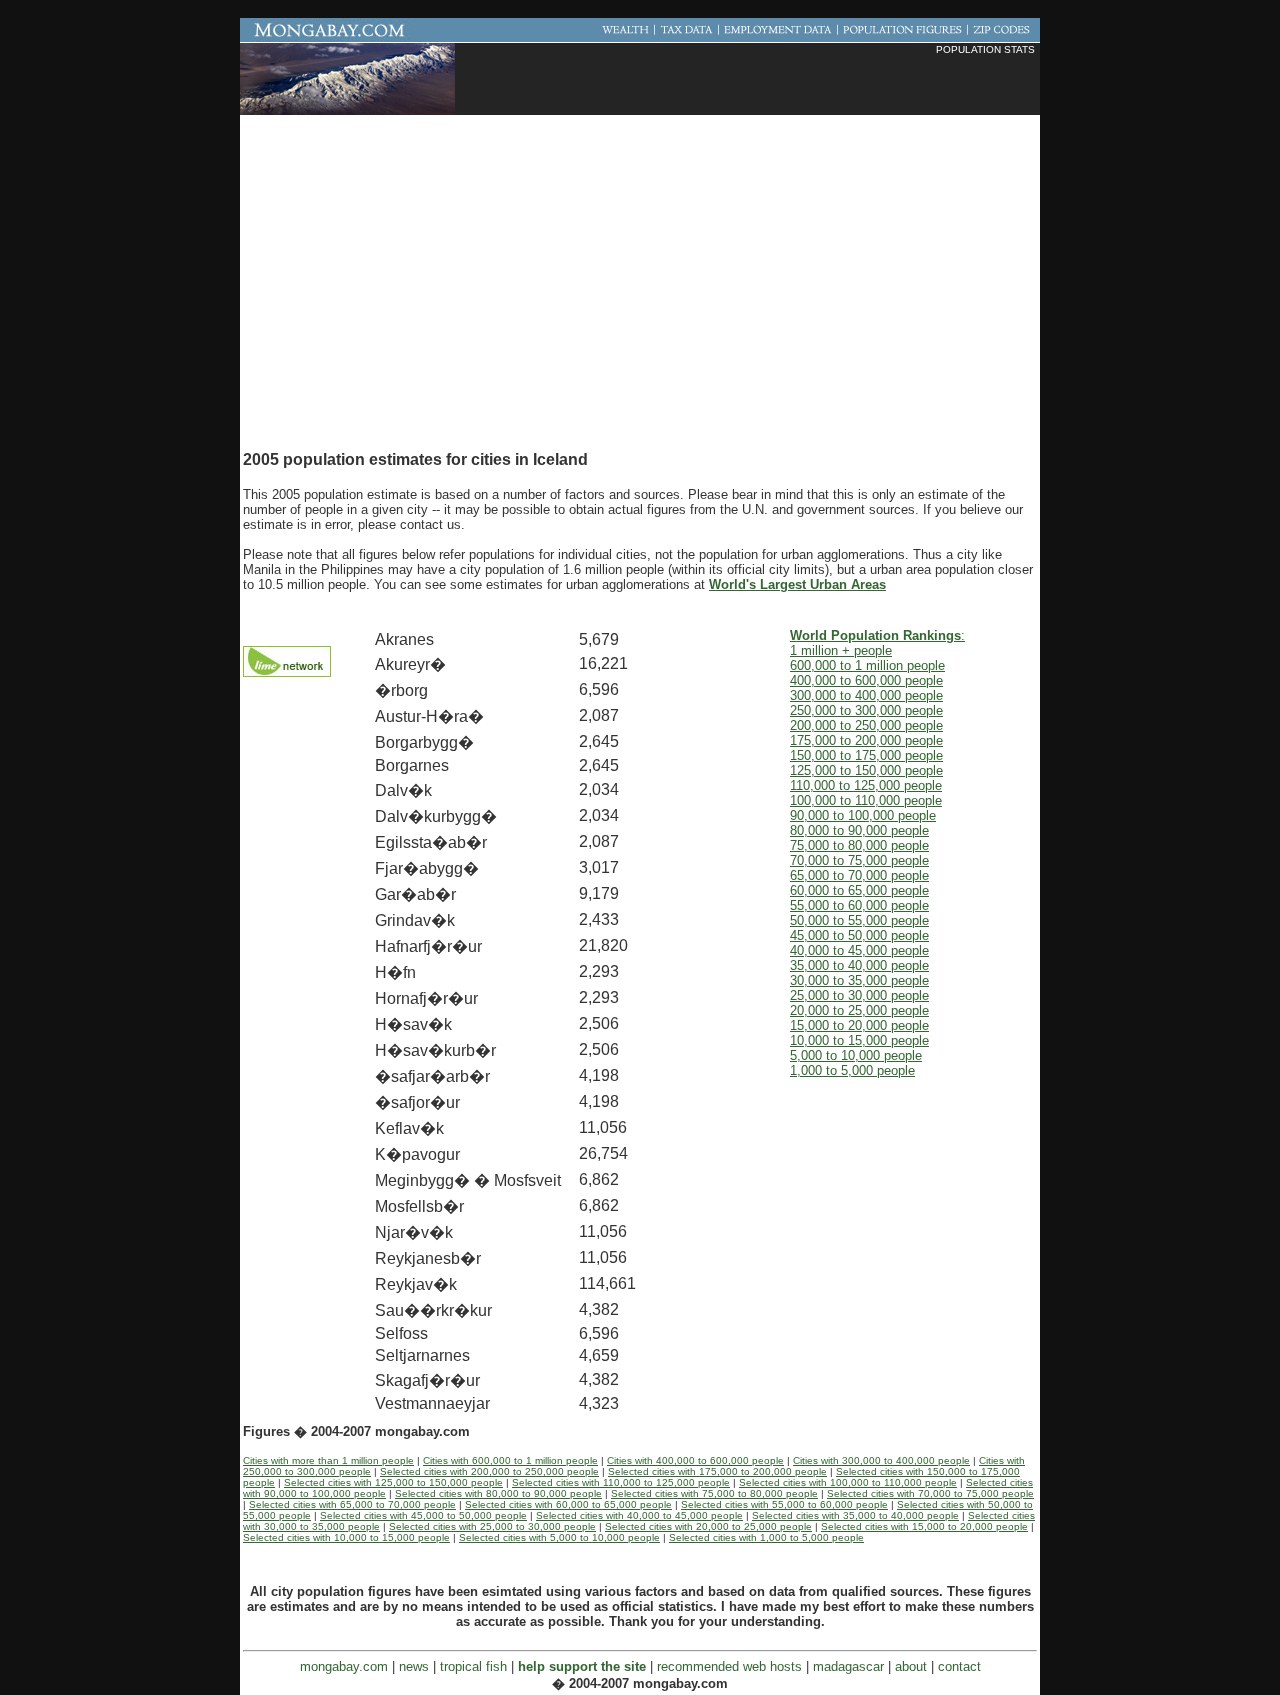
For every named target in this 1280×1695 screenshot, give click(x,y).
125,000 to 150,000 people (866, 770)
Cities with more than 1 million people (328, 1460)
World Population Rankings (875, 635)
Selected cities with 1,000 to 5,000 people (766, 1537)
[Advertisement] (801, 85)
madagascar (848, 1666)
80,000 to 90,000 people (859, 830)
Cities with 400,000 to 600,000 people (695, 1460)
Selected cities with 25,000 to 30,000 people (492, 1526)
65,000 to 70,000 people (859, 875)
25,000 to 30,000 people (859, 995)
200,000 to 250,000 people (866, 725)
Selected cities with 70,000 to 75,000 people (930, 1493)
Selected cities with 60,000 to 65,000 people (568, 1504)
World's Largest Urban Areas (797, 584)
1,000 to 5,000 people (852, 1070)
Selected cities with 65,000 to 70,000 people (352, 1504)
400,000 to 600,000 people (866, 680)
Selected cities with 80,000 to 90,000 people (498, 1493)
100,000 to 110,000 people (866, 800)
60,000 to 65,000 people (859, 890)
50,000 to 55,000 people (859, 920)
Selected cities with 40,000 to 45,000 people (639, 1515)
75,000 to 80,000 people (859, 845)
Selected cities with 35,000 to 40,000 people (855, 1515)
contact (959, 1666)
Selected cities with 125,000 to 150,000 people (393, 1482)
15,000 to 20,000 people (859, 1025)
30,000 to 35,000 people (859, 980)
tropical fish (473, 1666)
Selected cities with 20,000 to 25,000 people (708, 1526)
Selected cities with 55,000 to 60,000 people (784, 1504)
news (414, 1666)
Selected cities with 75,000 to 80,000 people (714, 1493)
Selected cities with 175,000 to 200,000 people (717, 1471)
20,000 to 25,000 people (859, 1010)
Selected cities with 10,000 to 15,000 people (346, 1537)
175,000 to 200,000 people (866, 740)
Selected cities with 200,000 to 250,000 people (489, 1471)
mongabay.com (344, 1666)
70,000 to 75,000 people (859, 860)
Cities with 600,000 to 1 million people (510, 1460)
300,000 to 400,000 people (866, 695)
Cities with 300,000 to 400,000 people (881, 1460)
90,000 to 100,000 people (863, 815)
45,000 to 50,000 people (859, 935)
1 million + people (841, 650)
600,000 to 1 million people (867, 665)
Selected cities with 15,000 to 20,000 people (924, 1526)
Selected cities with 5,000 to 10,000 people (559, 1537)
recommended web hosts (729, 1666)
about (911, 1666)
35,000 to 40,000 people (859, 965)
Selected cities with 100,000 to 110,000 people (848, 1482)
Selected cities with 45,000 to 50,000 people (423, 1515)
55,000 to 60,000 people (859, 905)
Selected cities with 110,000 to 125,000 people (621, 1482)
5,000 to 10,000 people (856, 1055)
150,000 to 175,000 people (866, 755)
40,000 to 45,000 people (859, 950)
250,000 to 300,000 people (866, 710)
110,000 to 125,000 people (866, 785)
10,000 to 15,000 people (859, 1040)
